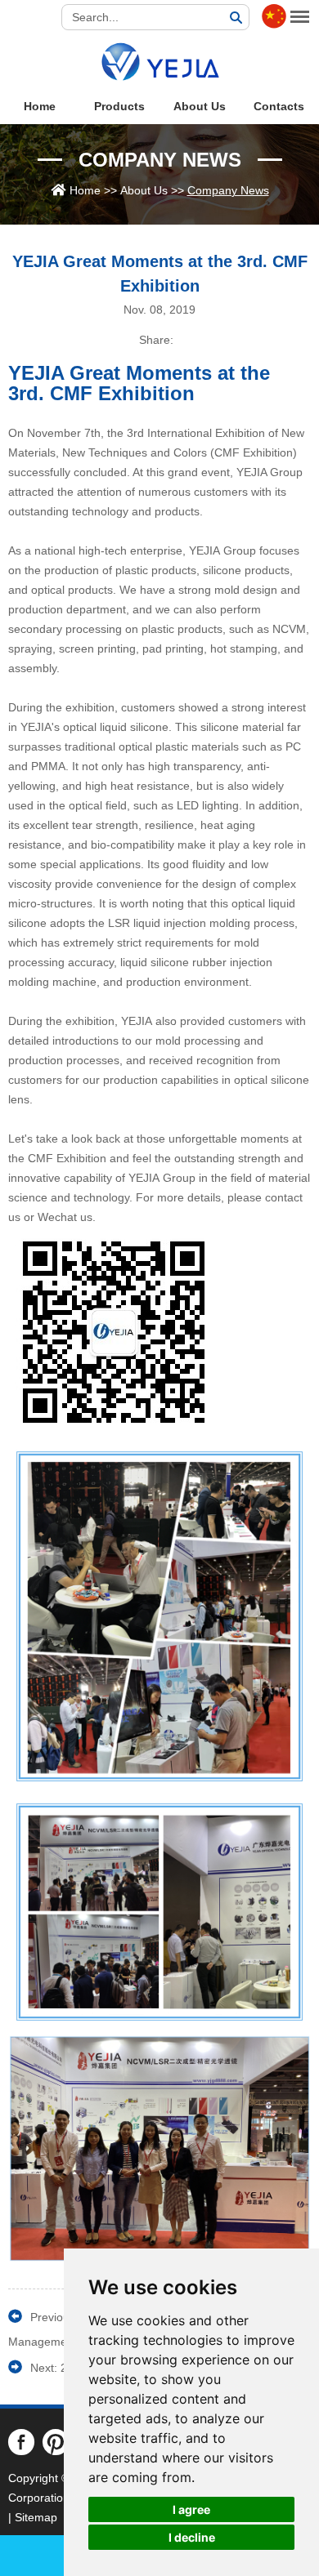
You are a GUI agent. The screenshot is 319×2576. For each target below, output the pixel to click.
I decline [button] (192, 2537)
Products (119, 106)
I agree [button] (191, 2509)
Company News (160, 160)
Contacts (279, 106)
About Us (200, 106)
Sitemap (36, 2517)
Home (40, 106)
